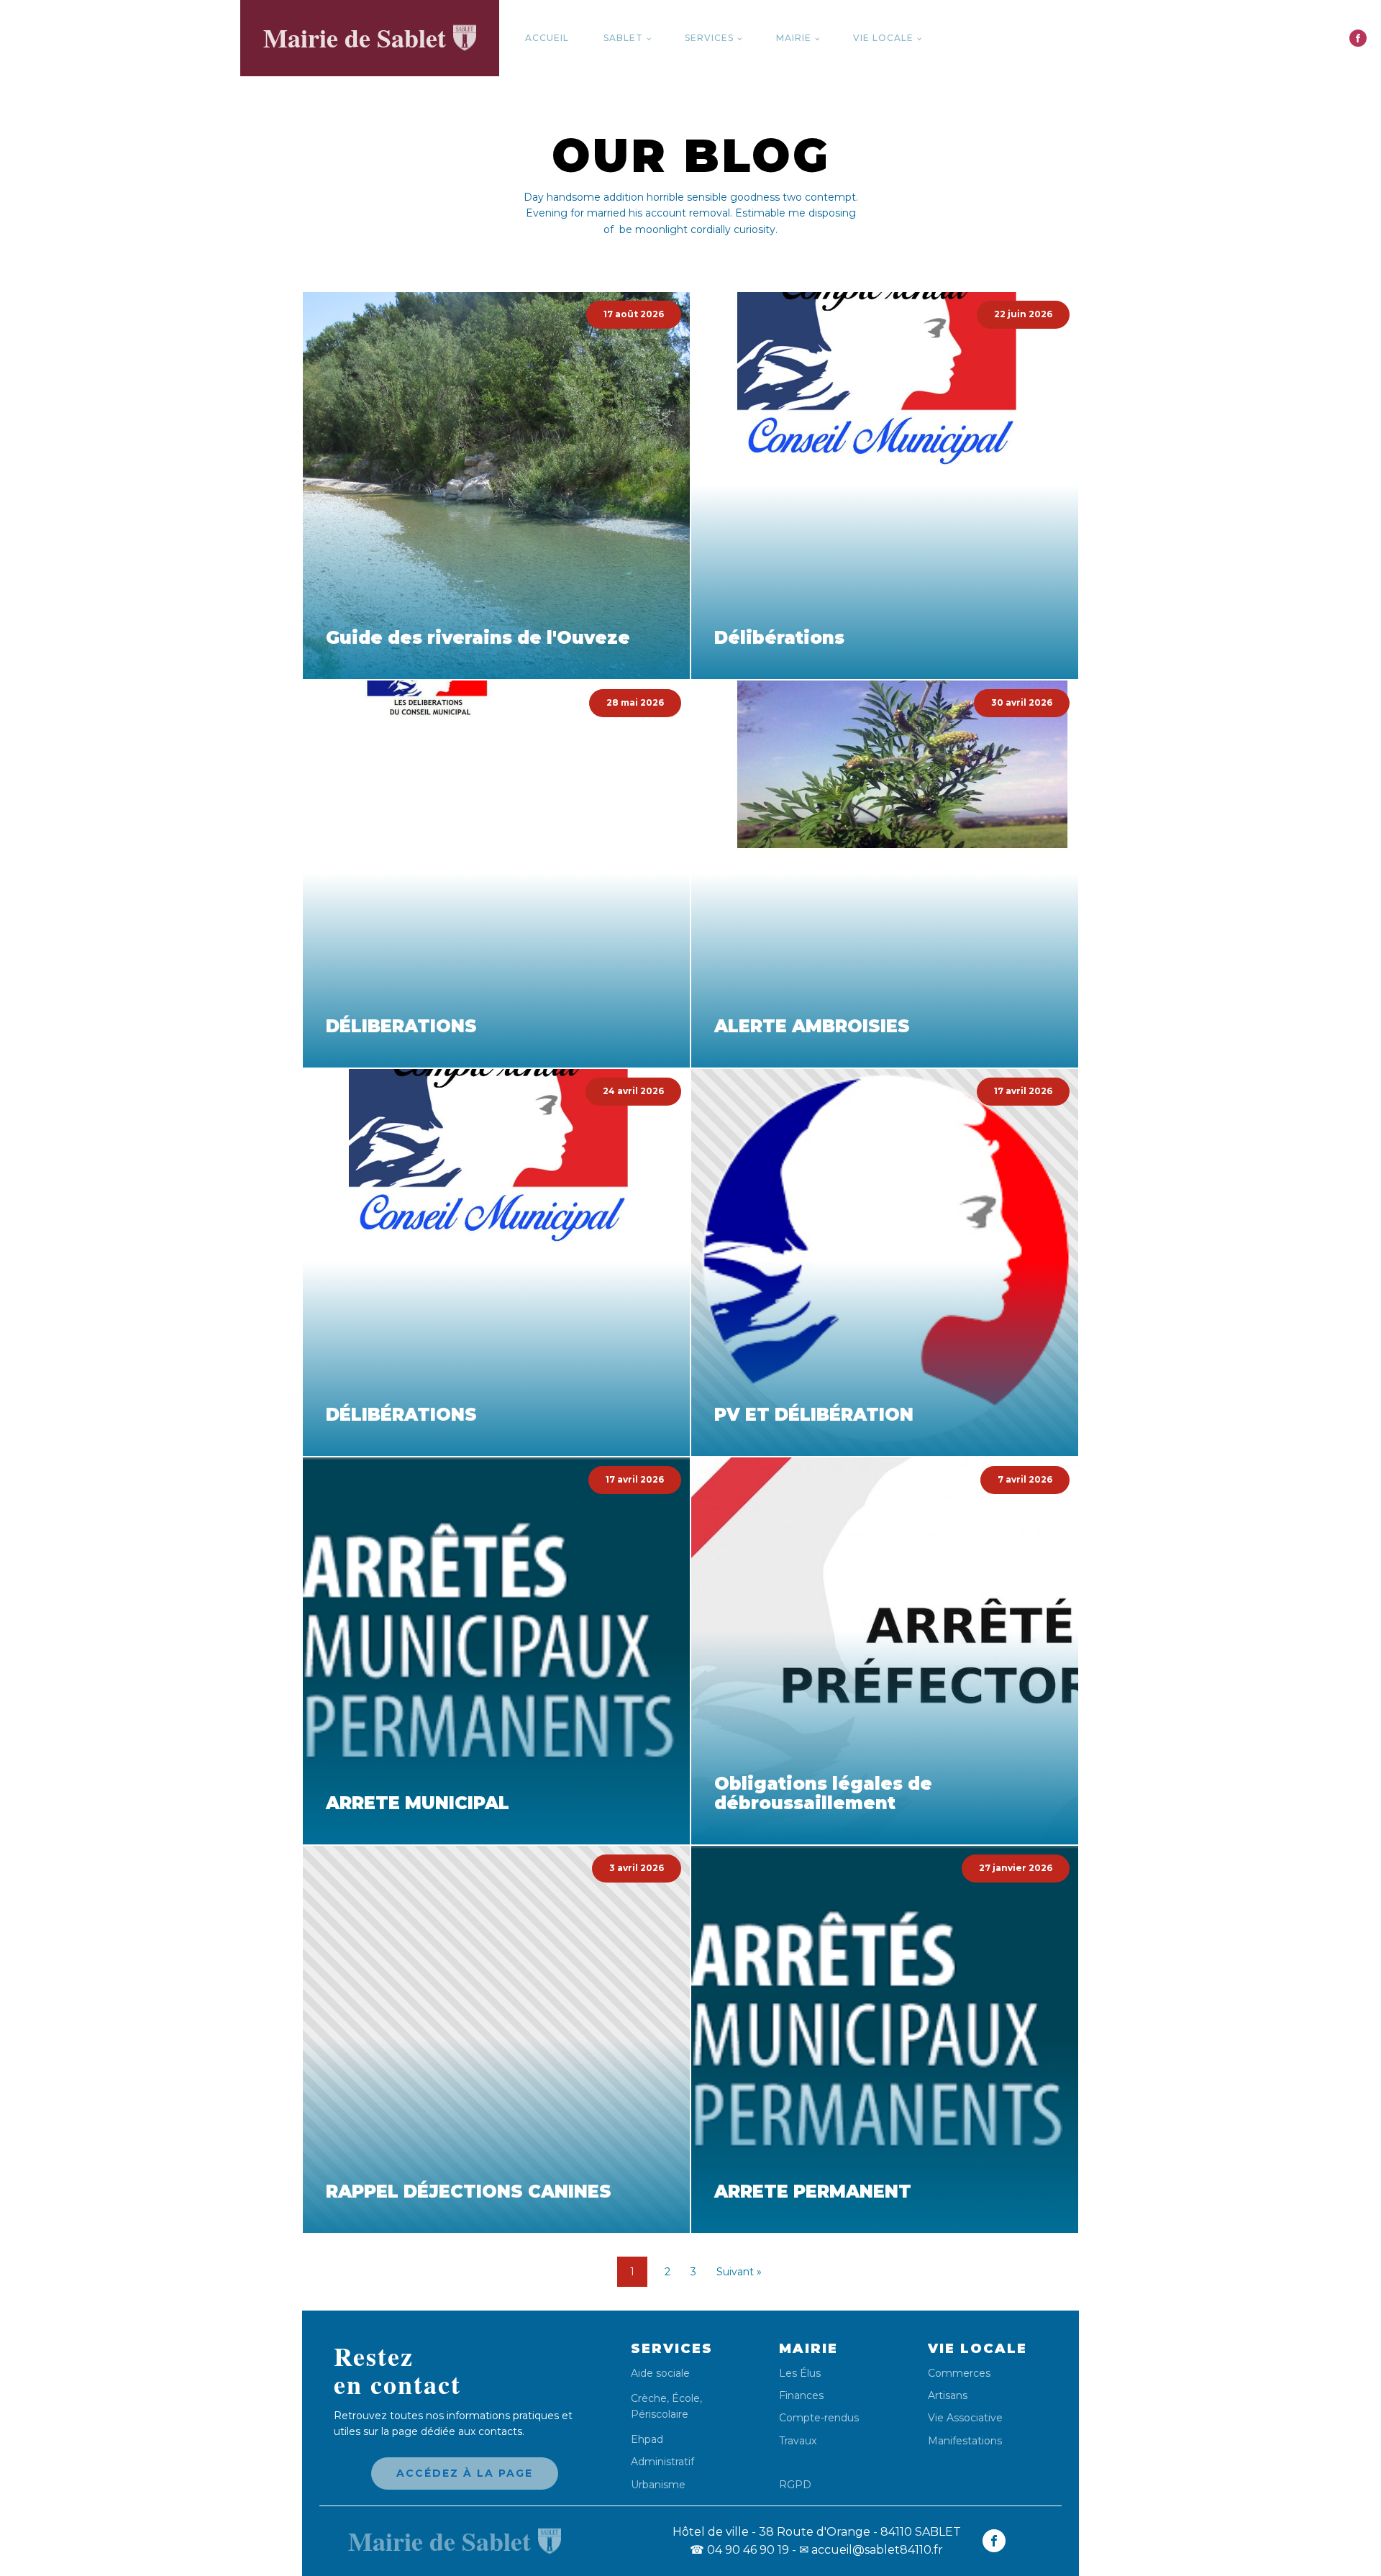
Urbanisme (658, 2485)
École (686, 2398)
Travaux (798, 2441)
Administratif (662, 2462)
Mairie (794, 38)
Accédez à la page (465, 2473)
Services (709, 38)
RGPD (795, 2484)
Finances (801, 2396)
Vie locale (883, 38)
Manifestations (965, 2441)
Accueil (547, 38)
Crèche (649, 2398)
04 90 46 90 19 (739, 2550)
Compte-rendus (819, 2418)
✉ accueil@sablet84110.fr (871, 2550)
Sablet (623, 38)
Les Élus (800, 2374)
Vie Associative (965, 2418)
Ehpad (647, 2440)
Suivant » (739, 2272)
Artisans (948, 2396)
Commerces (959, 2374)
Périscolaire (660, 2414)
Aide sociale (660, 2374)
